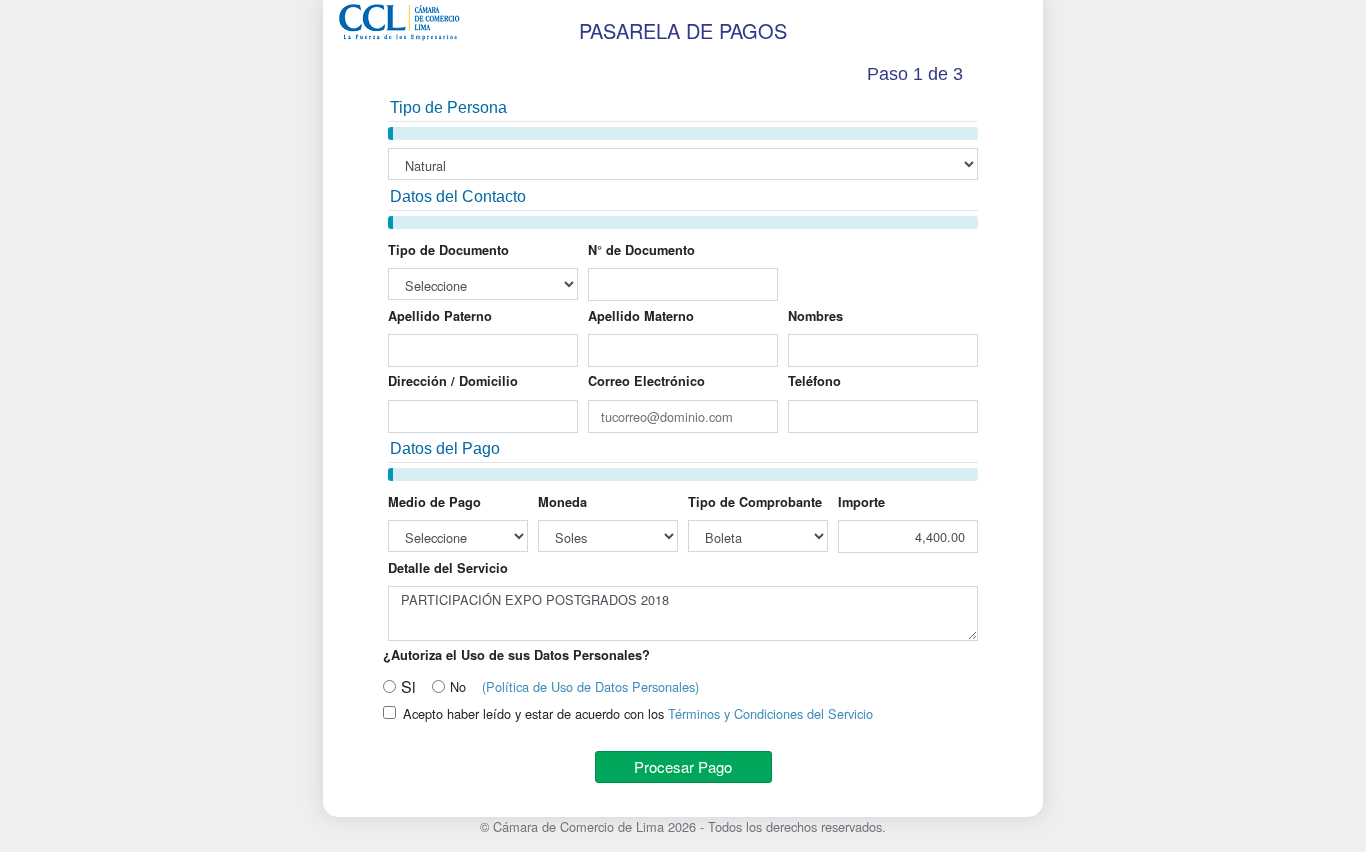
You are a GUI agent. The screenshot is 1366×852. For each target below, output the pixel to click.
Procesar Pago (683, 766)
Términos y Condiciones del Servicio (770, 713)
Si (408, 686)
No (458, 686)
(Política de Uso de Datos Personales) (590, 686)
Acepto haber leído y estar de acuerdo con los (638, 713)
